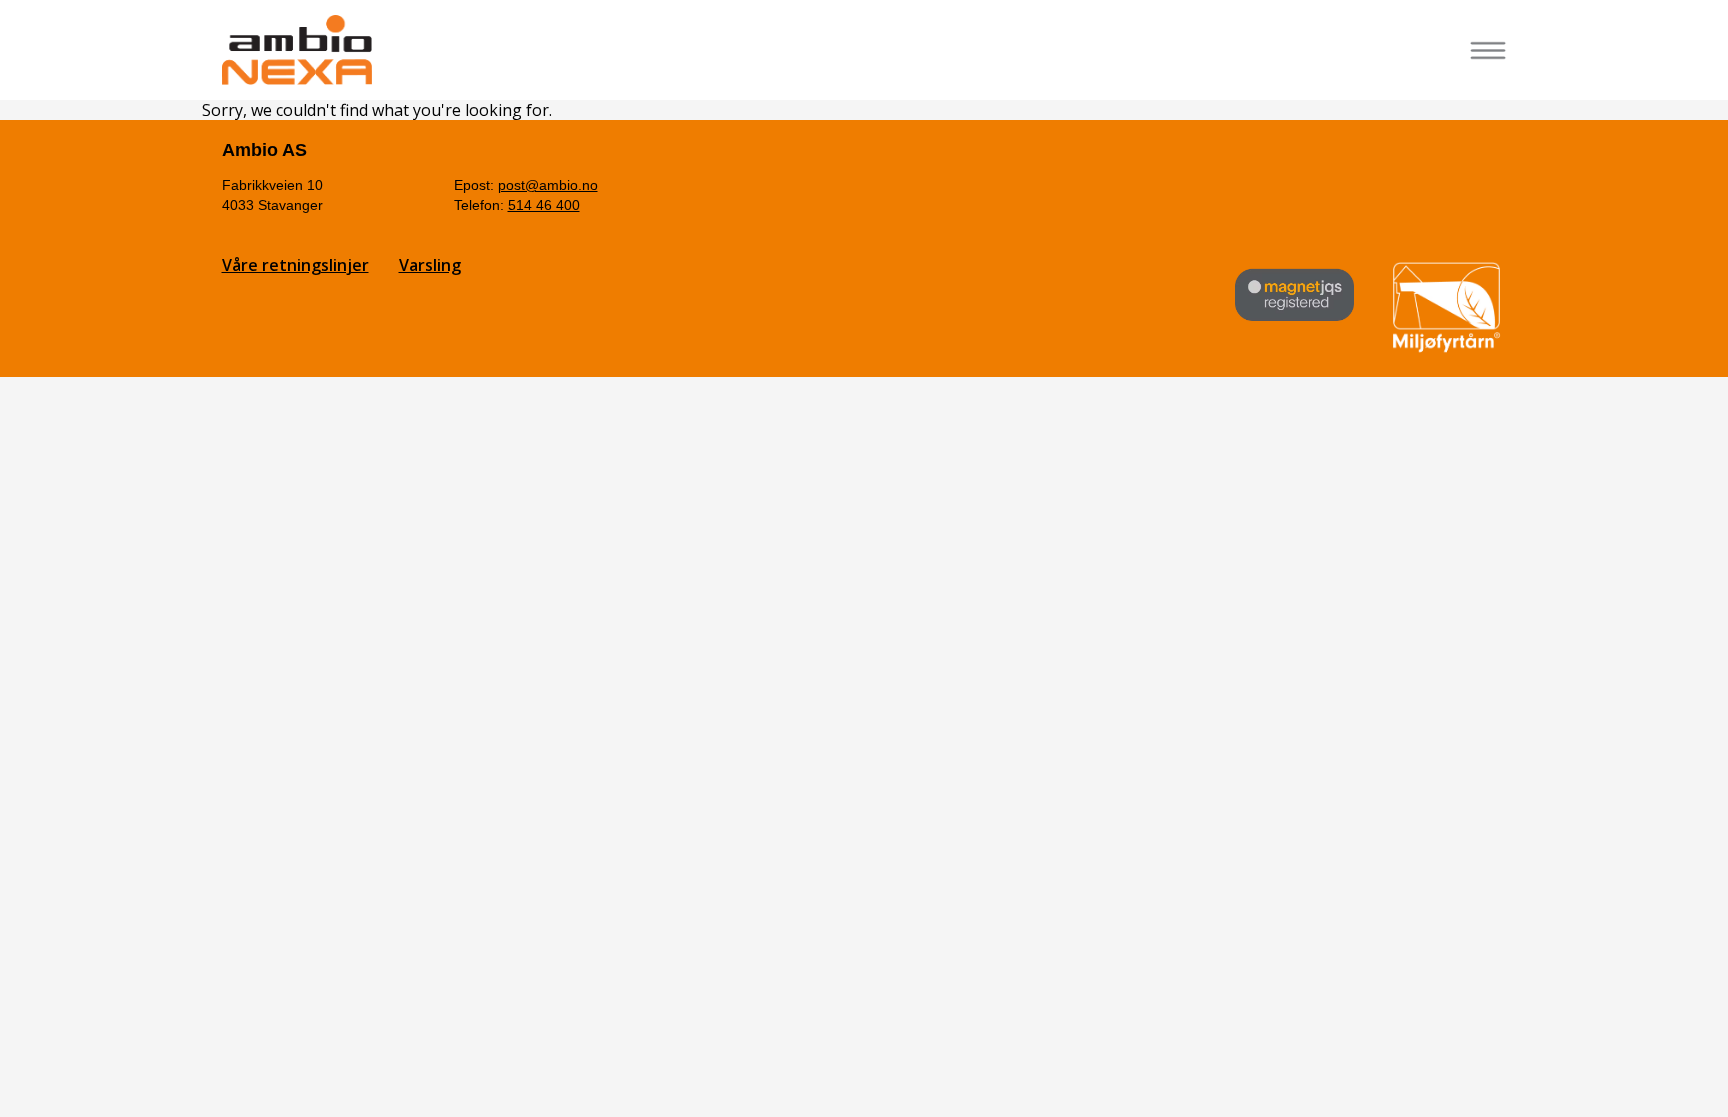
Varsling (430, 265)
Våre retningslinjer (295, 265)
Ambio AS (264, 150)
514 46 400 (544, 205)
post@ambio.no (548, 185)
